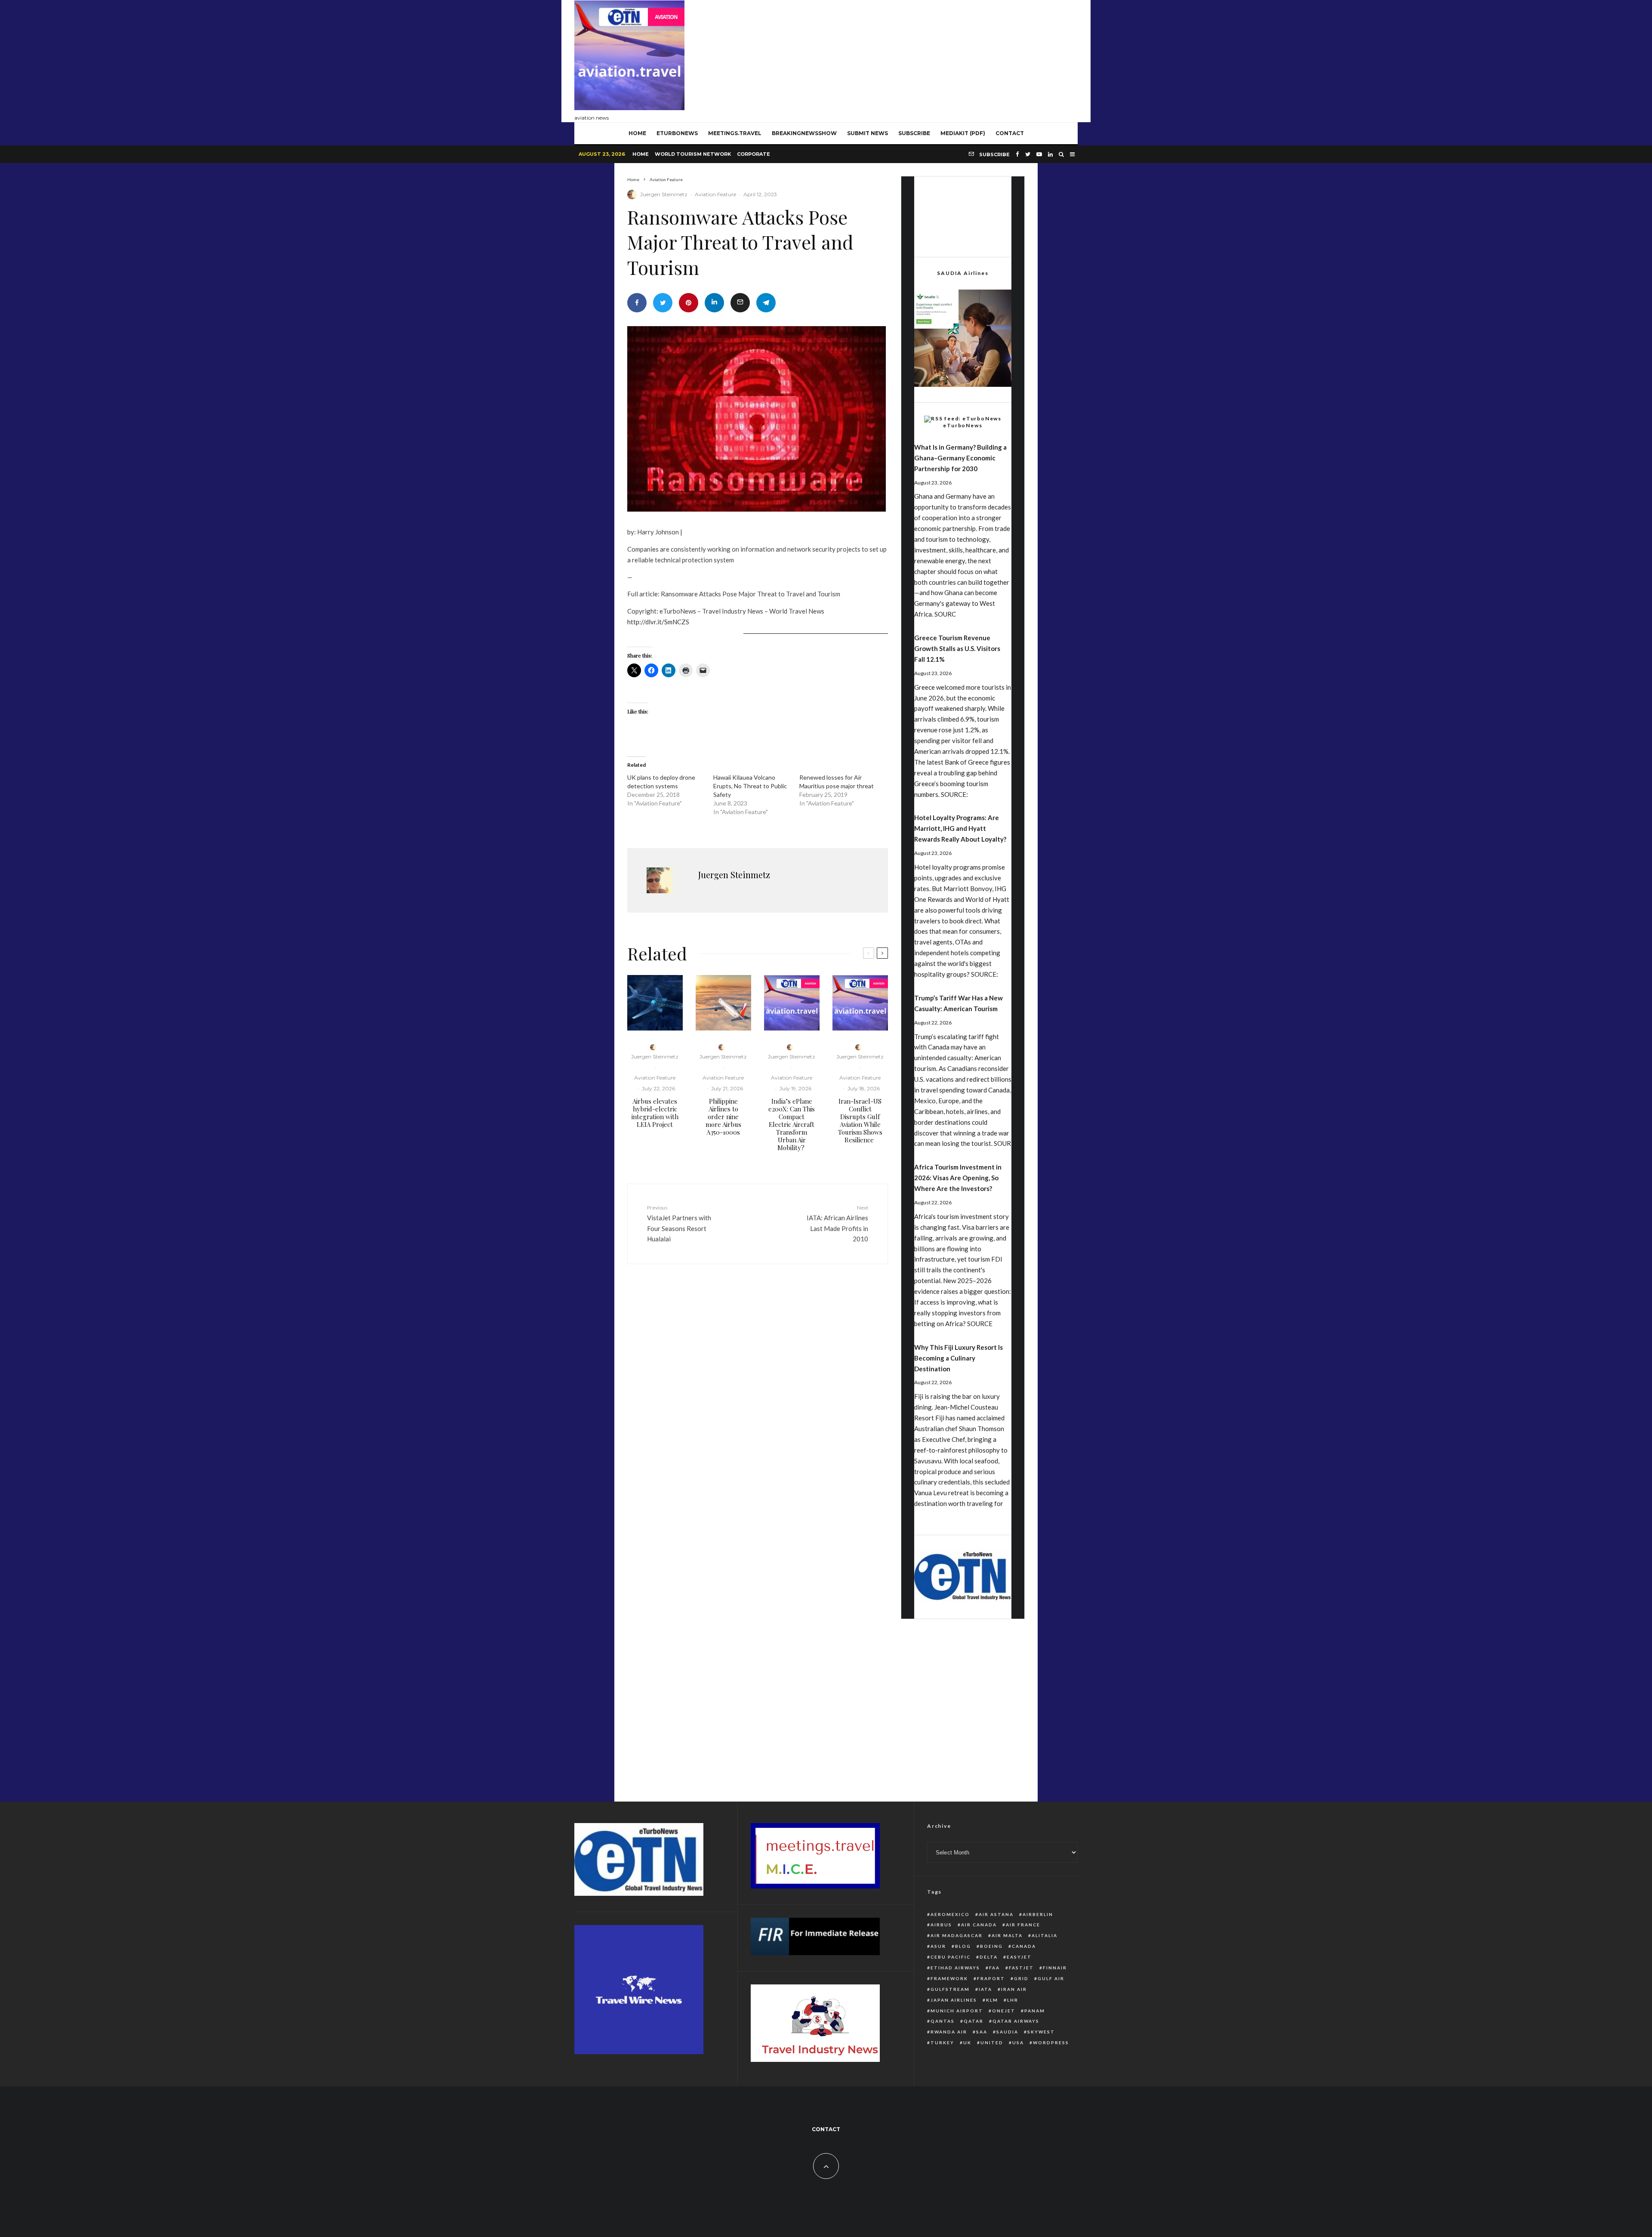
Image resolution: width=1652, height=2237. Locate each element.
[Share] (637, 303)
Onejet (1004, 2011)
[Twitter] (1028, 154)
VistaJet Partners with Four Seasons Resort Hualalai (679, 1223)
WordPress (1051, 2043)
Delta (989, 1957)
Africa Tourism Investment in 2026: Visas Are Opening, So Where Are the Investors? (958, 1178)
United (992, 2043)
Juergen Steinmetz (664, 194)
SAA (982, 2032)
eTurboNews (677, 133)
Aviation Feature (715, 194)
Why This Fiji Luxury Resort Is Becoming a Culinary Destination (959, 1358)
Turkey (942, 2043)
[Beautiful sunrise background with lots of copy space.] (723, 1003)
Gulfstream (950, 1989)
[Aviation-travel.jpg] (792, 1003)
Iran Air (1014, 1989)
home (637, 133)
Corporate (754, 154)
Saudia (1007, 2032)
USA (1018, 2043)
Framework (949, 1978)
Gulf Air (1051, 1978)
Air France (1023, 1925)
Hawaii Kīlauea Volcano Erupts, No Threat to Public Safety (750, 786)
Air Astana (996, 1914)
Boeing (991, 1946)
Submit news (868, 133)
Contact (1010, 133)
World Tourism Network (693, 154)
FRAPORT (991, 1978)
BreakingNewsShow (804, 133)
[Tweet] (663, 303)
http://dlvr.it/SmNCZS (658, 622)
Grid (1021, 1978)
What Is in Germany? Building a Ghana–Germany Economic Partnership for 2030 (960, 458)
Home (641, 154)
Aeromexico (950, 1914)
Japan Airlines (954, 2000)
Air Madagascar (957, 1935)
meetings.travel (735, 133)
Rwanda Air (949, 2032)
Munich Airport (957, 2011)
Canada (1024, 1946)
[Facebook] (1017, 154)
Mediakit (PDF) (963, 133)
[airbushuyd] (655, 1003)
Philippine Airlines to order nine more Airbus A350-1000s (723, 1117)
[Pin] (689, 303)
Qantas (943, 2021)
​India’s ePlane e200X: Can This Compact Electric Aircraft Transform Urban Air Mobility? (792, 1124)
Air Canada (979, 1925)
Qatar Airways (1016, 2021)
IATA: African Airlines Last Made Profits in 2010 (837, 1223)
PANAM (1035, 2011)
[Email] (740, 303)
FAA (994, 1968)
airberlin (1038, 1914)
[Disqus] (758, 1404)
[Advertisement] (921, 59)
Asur (938, 1946)
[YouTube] (1039, 154)
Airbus (941, 1925)
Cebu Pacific (951, 1957)
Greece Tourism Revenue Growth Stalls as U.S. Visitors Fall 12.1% (957, 648)
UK (967, 2043)
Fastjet (1021, 1968)
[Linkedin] (1050, 154)
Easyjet (1019, 1957)
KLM (992, 2000)
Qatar (974, 2021)
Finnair (1055, 1968)
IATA (985, 1989)
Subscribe (914, 133)
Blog (963, 1946)
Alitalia (1045, 1935)
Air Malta (1007, 1935)
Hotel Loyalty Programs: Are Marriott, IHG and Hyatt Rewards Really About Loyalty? (960, 828)
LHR (1013, 2000)
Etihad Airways (955, 1968)
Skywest (1041, 2032)
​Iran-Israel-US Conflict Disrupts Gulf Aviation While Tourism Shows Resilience (860, 1120)
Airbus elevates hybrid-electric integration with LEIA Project (655, 1113)
